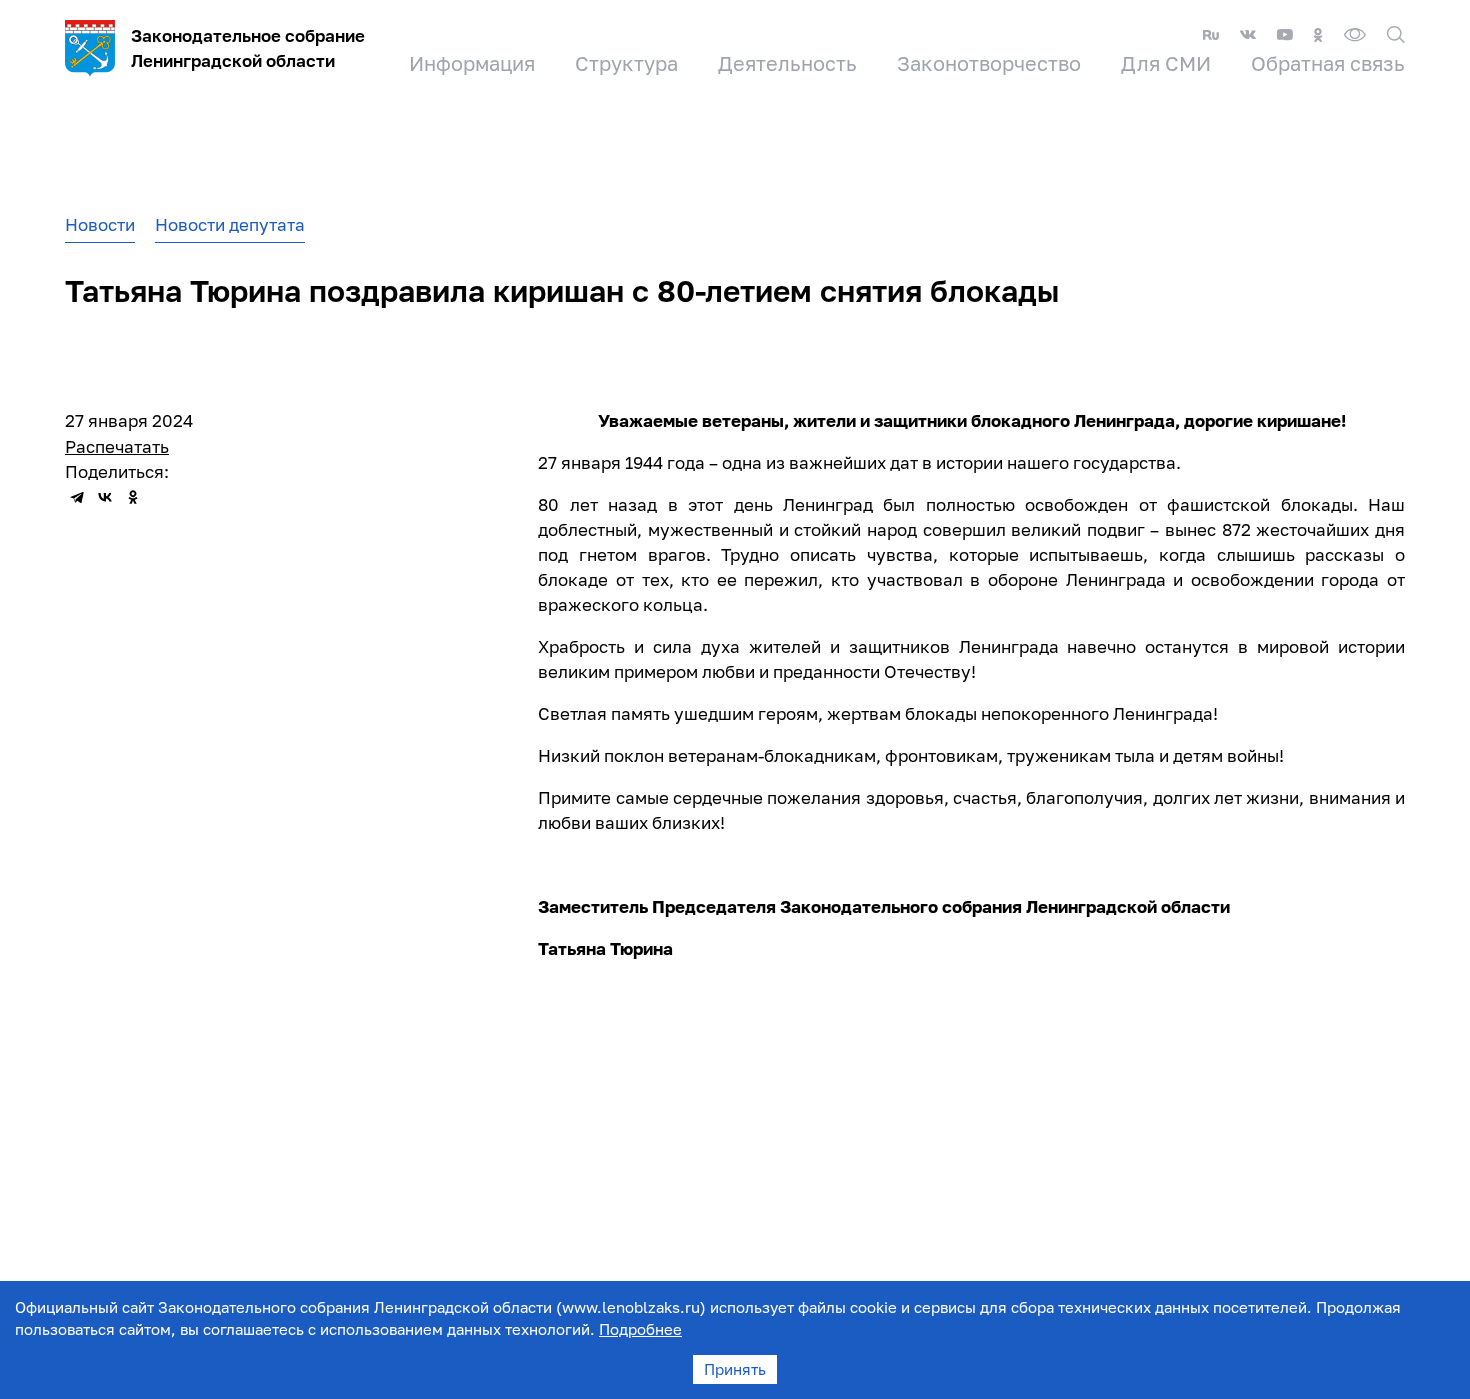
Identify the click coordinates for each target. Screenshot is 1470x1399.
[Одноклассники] (133, 497)
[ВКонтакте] (105, 497)
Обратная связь (1328, 63)
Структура (626, 63)
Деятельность (787, 63)
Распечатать (117, 446)
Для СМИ (1166, 63)
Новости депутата (230, 224)
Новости (100, 224)
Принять (735, 1369)
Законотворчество (989, 63)
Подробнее (640, 1329)
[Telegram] (77, 497)
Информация (472, 63)
